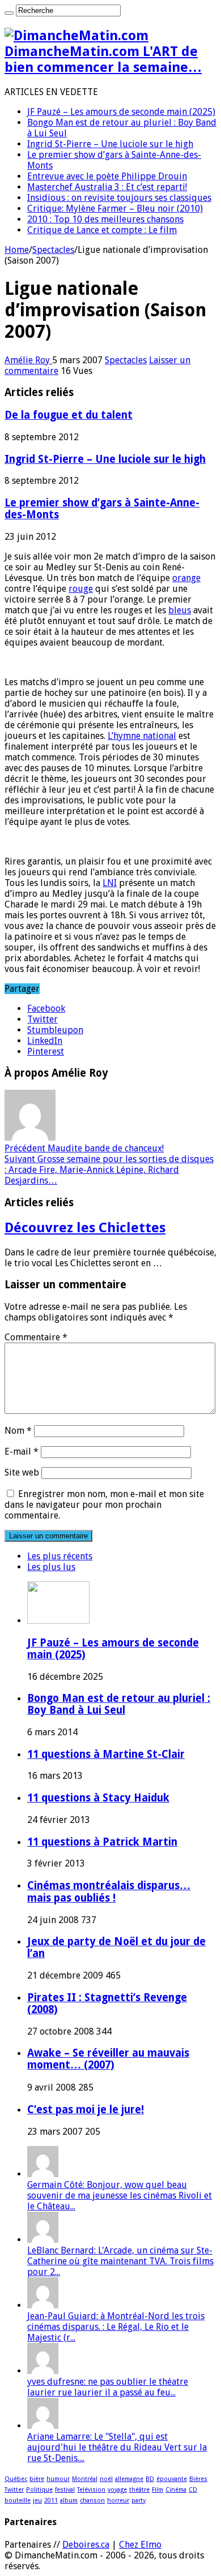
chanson (92, 2500)
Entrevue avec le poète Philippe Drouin (107, 176)
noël (106, 2479)
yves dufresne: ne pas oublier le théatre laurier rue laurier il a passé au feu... (108, 2387)
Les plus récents (60, 1556)
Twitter (14, 2490)
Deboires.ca (86, 2545)
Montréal (85, 2479)
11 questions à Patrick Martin (102, 1842)
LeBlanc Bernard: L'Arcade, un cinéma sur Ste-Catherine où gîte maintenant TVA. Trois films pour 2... (120, 2261)
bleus (180, 610)
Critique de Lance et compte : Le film (102, 230)
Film (158, 2490)
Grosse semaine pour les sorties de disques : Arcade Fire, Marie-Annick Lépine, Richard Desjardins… (109, 1170)
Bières (198, 2479)
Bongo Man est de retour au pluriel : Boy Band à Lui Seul (119, 1704)
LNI (110, 883)
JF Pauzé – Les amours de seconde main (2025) (121, 112)
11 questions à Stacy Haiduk (98, 1798)
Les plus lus (51, 1567)
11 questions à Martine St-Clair (106, 1754)
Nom (18, 1431)
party (139, 2500)
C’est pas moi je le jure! (86, 2110)
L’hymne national (142, 736)
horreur (118, 2500)
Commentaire (36, 1337)
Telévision (91, 2490)
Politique (39, 2490)
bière (37, 2479)
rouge (81, 589)
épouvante (172, 2479)
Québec (16, 2479)
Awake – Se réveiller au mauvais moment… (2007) (108, 2059)
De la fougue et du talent (69, 415)
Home (17, 250)
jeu (37, 2500)
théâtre (139, 2490)
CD (193, 2490)
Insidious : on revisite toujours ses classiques (119, 198)
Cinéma (176, 2490)
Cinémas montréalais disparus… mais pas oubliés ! (109, 1892)
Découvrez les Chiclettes (85, 1228)
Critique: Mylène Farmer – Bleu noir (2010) (115, 208)
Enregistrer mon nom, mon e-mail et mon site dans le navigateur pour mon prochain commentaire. (104, 1505)
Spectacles (53, 250)
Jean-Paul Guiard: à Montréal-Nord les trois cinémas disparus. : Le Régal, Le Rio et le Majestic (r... (116, 2327)
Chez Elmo (140, 2545)
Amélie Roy (28, 360)
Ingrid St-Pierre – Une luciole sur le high (110, 144)
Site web (22, 1472)
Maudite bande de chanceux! (84, 1148)
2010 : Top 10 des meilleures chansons (105, 219)
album (69, 2500)
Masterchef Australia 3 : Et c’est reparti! (107, 187)
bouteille (18, 2500)
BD (150, 2479)
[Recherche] (9, 13)
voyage (117, 2490)
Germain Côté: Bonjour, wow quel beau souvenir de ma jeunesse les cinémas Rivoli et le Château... (120, 2196)
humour (58, 2479)
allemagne (129, 2479)
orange (186, 578)
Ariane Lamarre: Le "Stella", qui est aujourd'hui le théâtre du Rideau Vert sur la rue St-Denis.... (117, 2447)
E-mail (22, 1452)
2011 (51, 2500)
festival (65, 2490)
